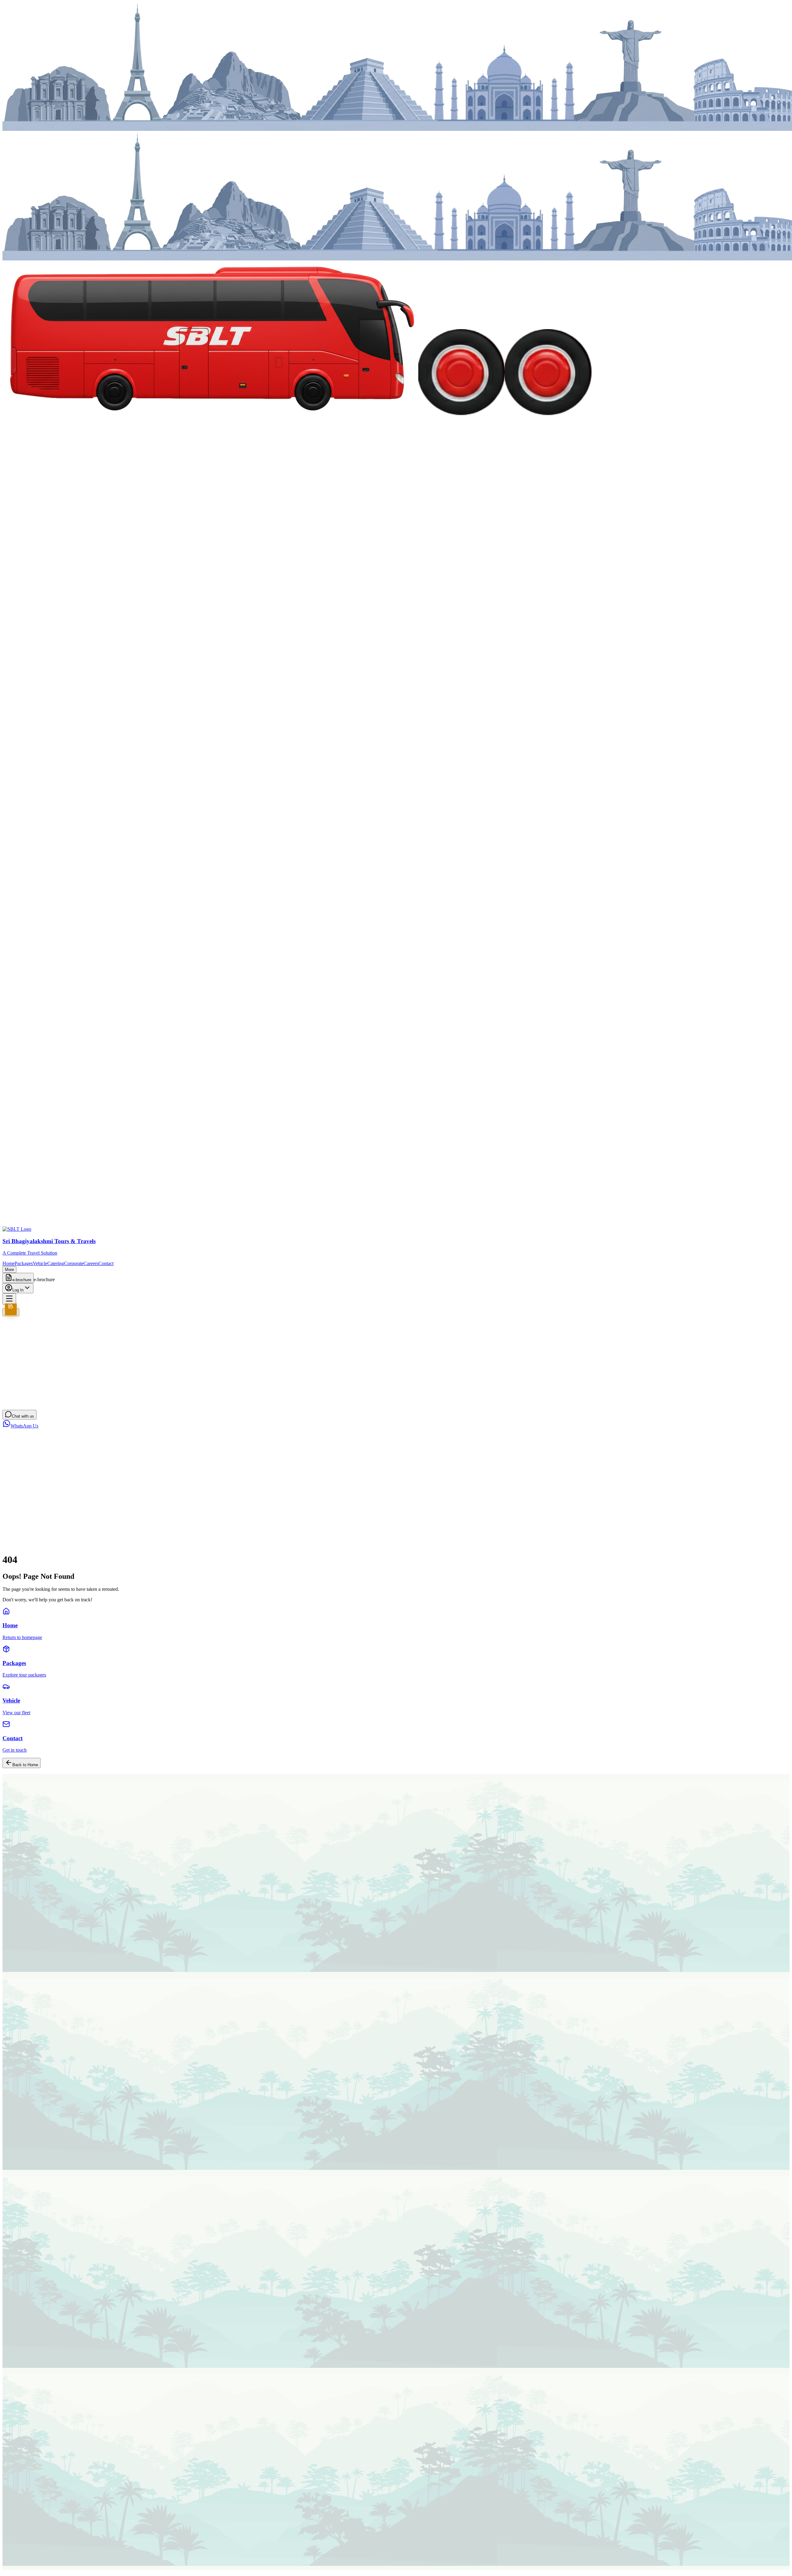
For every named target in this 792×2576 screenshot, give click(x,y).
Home (9, 1263)
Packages (24, 1263)
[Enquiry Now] (11, 1312)
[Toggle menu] (9, 1299)
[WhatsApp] (28, 2563)
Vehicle (40, 1263)
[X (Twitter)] (11, 2563)
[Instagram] (16, 2563)
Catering (56, 1263)
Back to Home (25, 1765)
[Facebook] (5, 2563)
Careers (91, 1263)
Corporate (74, 1263)
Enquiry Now (16, 1818)
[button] (396, 1515)
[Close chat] (8, 1436)
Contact (106, 1263)
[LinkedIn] (33, 2563)
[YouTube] (22, 2563)
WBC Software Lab (106, 2573)
